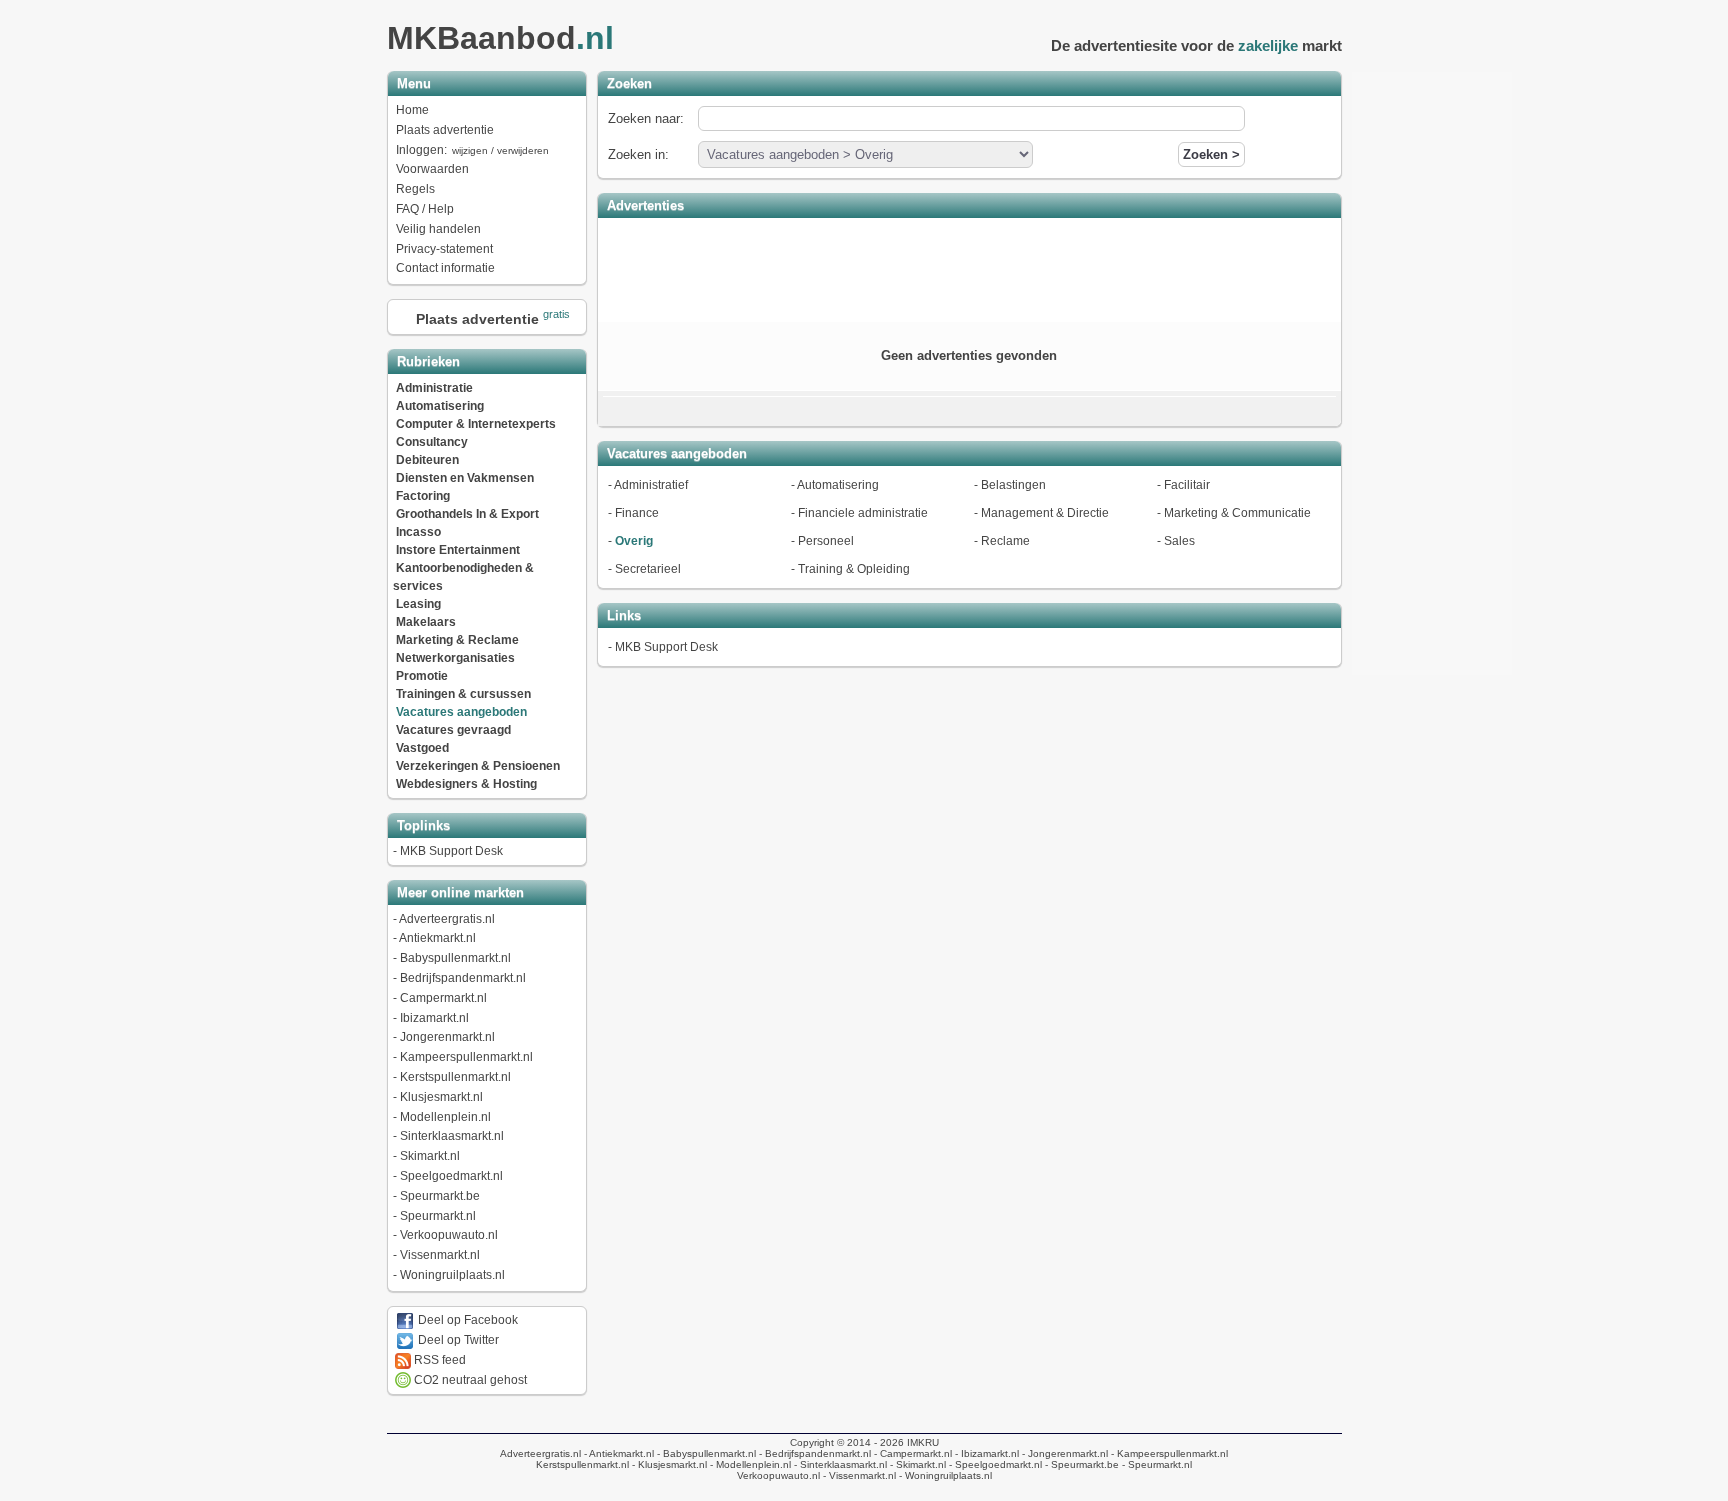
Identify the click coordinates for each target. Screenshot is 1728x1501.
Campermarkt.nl (443, 998)
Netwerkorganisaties (455, 658)
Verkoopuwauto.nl (449, 1235)
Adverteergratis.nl (447, 919)
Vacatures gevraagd (453, 730)
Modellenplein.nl (445, 1117)
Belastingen (1013, 485)
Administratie (434, 388)
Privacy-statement (444, 249)
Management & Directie (1045, 513)
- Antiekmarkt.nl (617, 1453)
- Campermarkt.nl (911, 1453)
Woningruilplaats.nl (452, 1275)
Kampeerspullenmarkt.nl (466, 1057)
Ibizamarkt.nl (434, 1018)
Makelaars (426, 622)
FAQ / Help (425, 209)
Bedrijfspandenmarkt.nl (463, 978)
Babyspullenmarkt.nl (455, 958)
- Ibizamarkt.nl (985, 1453)
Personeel (826, 541)
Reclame (1005, 541)
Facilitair (1187, 485)
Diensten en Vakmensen (465, 478)
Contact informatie (445, 268)
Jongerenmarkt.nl (447, 1037)
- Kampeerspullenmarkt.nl (1168, 1453)
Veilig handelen (438, 229)
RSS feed (438, 1360)
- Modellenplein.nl (749, 1464)
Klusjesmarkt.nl (441, 1097)
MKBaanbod (500, 38)
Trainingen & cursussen (463, 694)
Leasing (418, 604)
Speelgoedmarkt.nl (451, 1176)
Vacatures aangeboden (461, 712)
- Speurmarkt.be (1080, 1464)
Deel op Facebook (466, 1320)
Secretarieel (648, 569)
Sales (1179, 541)
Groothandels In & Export (467, 514)
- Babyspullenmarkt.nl (705, 1453)
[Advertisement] (969, 268)
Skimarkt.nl (430, 1156)
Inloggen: (472, 150)
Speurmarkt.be (440, 1196)
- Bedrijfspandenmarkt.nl (813, 1453)
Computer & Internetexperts (476, 424)
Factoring (423, 496)
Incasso (418, 532)
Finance (637, 513)
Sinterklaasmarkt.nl (452, 1136)
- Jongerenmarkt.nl (1063, 1453)
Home (412, 110)
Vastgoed (422, 748)
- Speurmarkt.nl (1155, 1464)
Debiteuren (427, 460)
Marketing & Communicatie (1237, 513)
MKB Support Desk (451, 851)
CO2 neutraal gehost (469, 1380)
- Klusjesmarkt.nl (668, 1464)
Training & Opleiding (854, 569)
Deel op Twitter (457, 1340)
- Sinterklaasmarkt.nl (839, 1464)
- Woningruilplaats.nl (944, 1475)
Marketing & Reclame (457, 640)
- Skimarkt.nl (916, 1464)
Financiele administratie (863, 513)
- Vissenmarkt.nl (858, 1475)
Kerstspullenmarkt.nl (455, 1077)
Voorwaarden (432, 169)
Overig (634, 541)
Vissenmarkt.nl (440, 1255)
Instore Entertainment (458, 550)
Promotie (422, 676)
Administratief (651, 485)
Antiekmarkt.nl (437, 938)
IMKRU (923, 1442)
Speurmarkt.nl (438, 1216)
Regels (415, 189)
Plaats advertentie (445, 130)
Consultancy (432, 442)
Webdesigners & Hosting (466, 784)
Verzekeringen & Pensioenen (478, 766)
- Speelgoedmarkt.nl (994, 1464)
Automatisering (440, 406)
